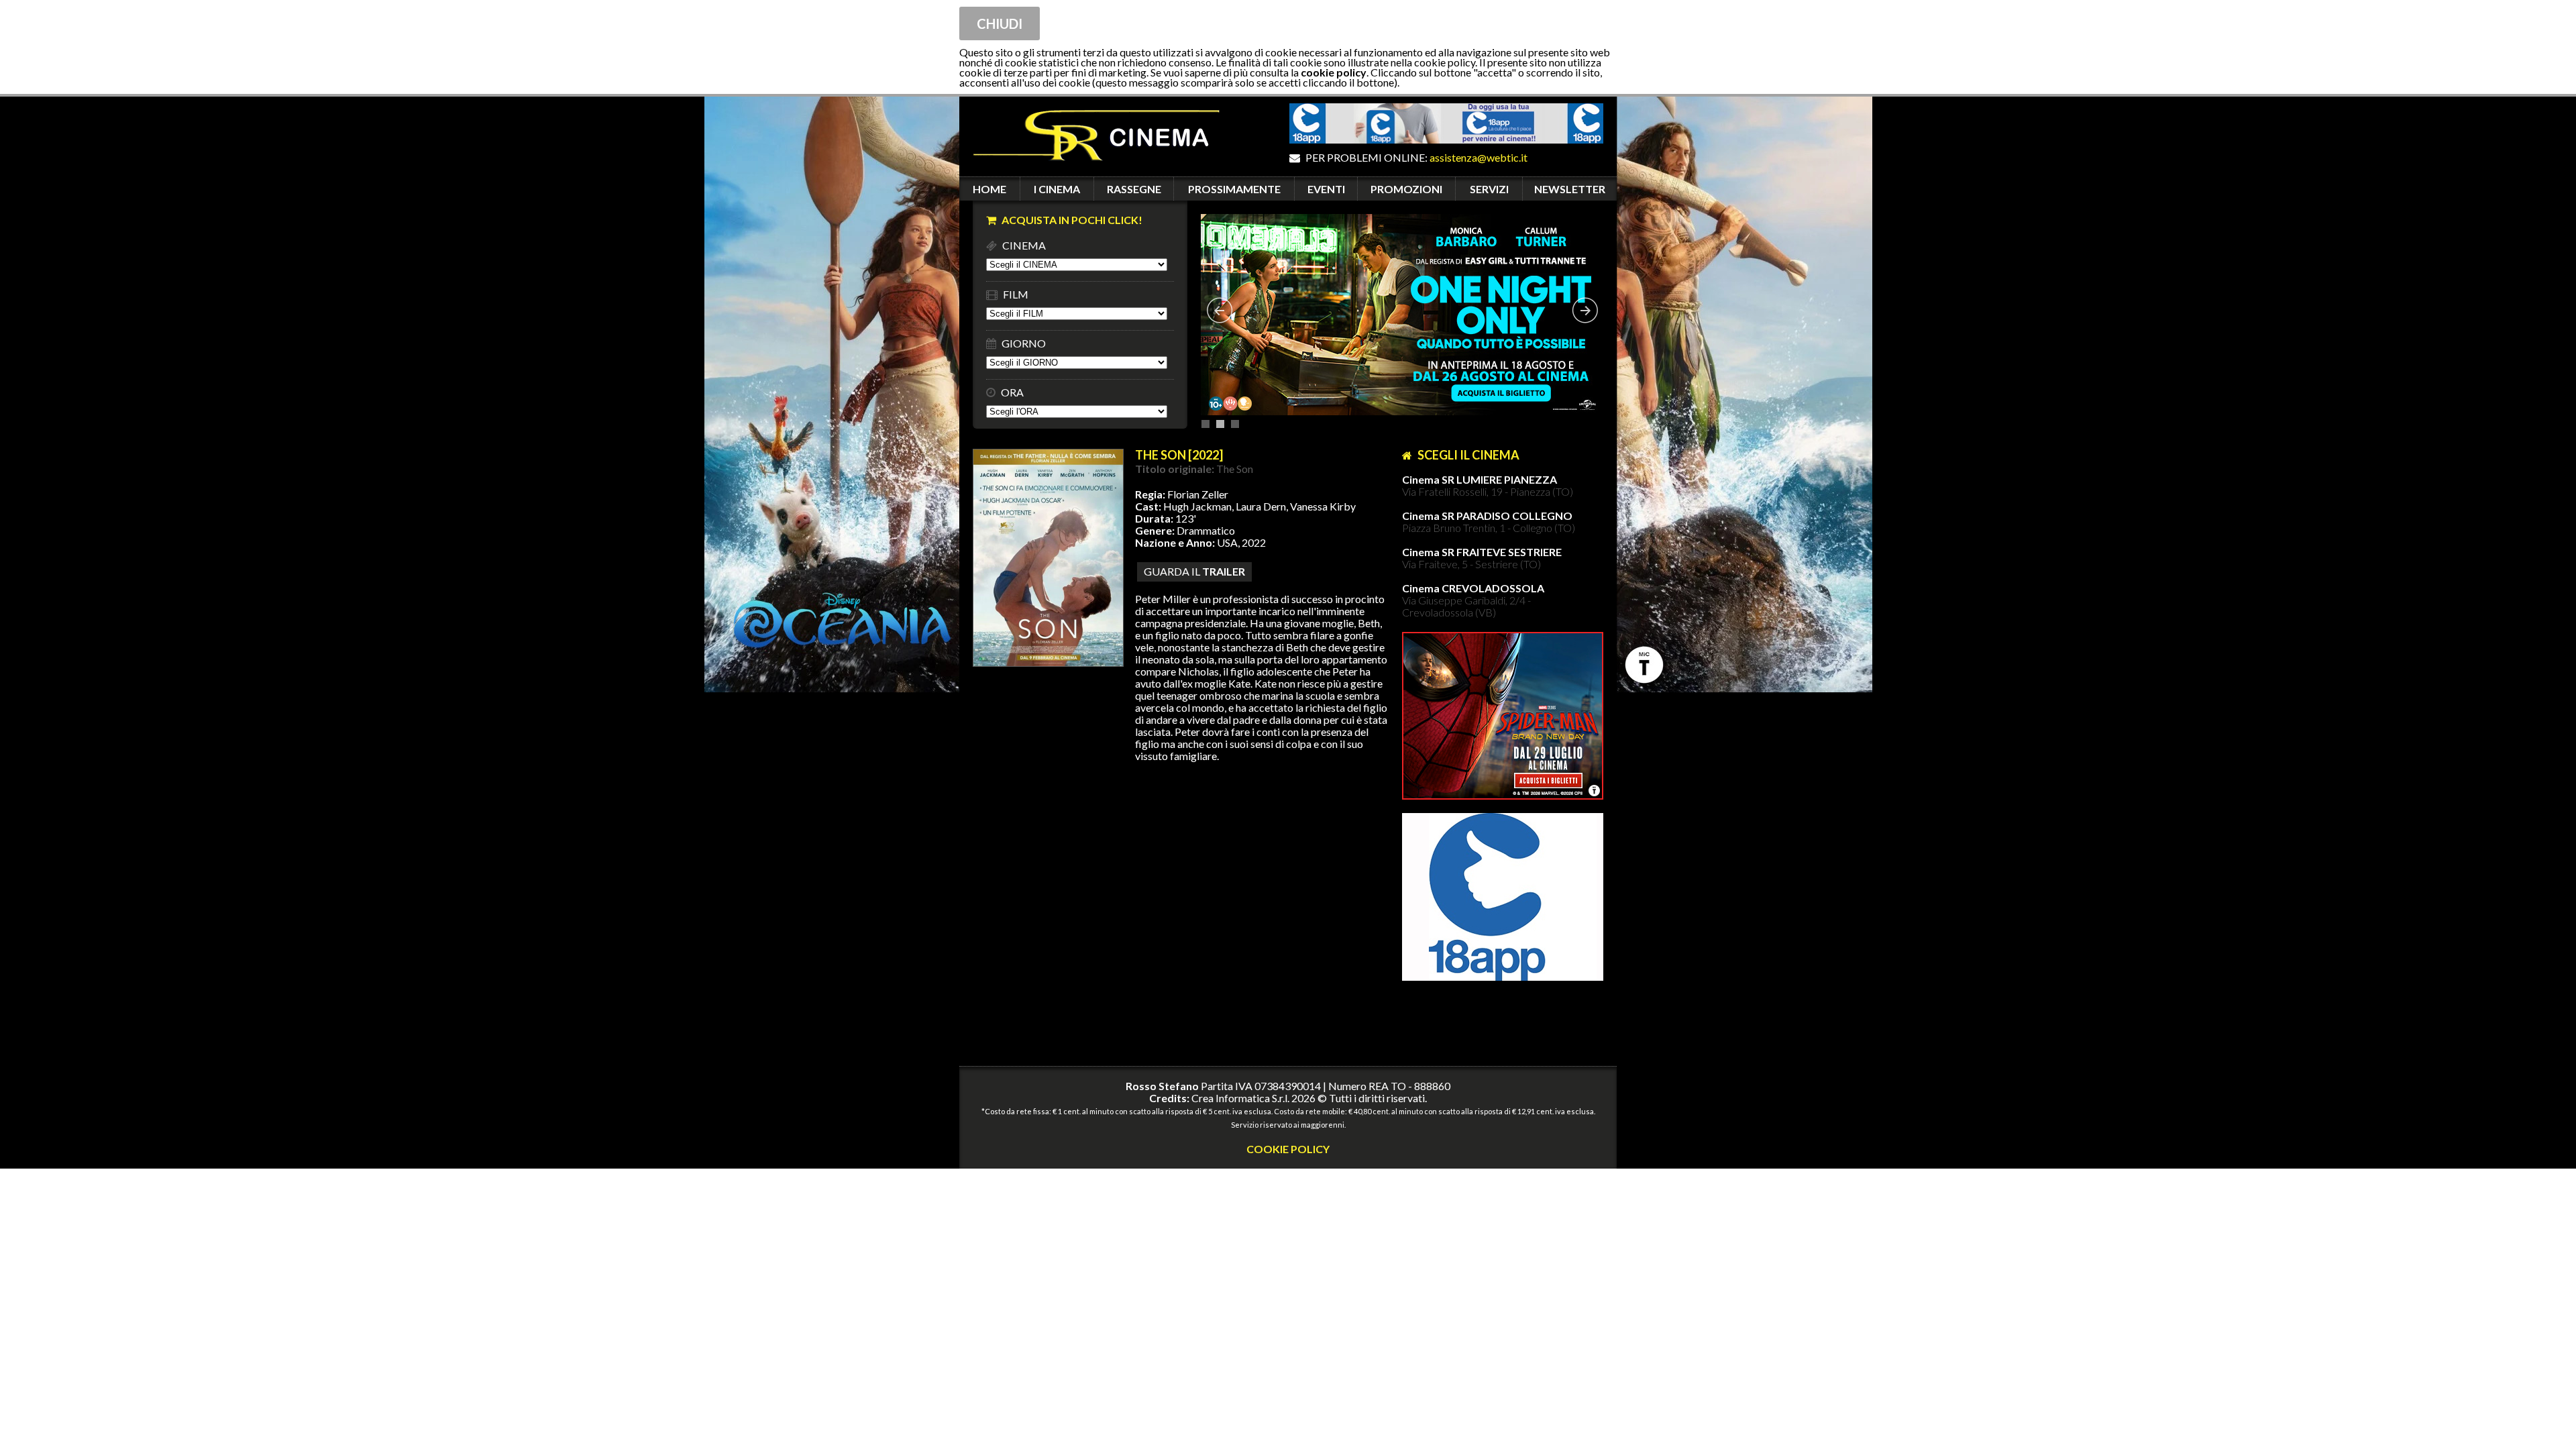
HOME (989, 189)
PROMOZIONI (1406, 189)
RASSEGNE (1134, 189)
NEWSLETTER (1570, 189)
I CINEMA (1057, 189)
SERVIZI (1489, 189)
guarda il (1194, 571)
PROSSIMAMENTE (1234, 189)
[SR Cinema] (1089, 170)
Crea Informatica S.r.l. (1240, 1098)
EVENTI (1326, 189)
